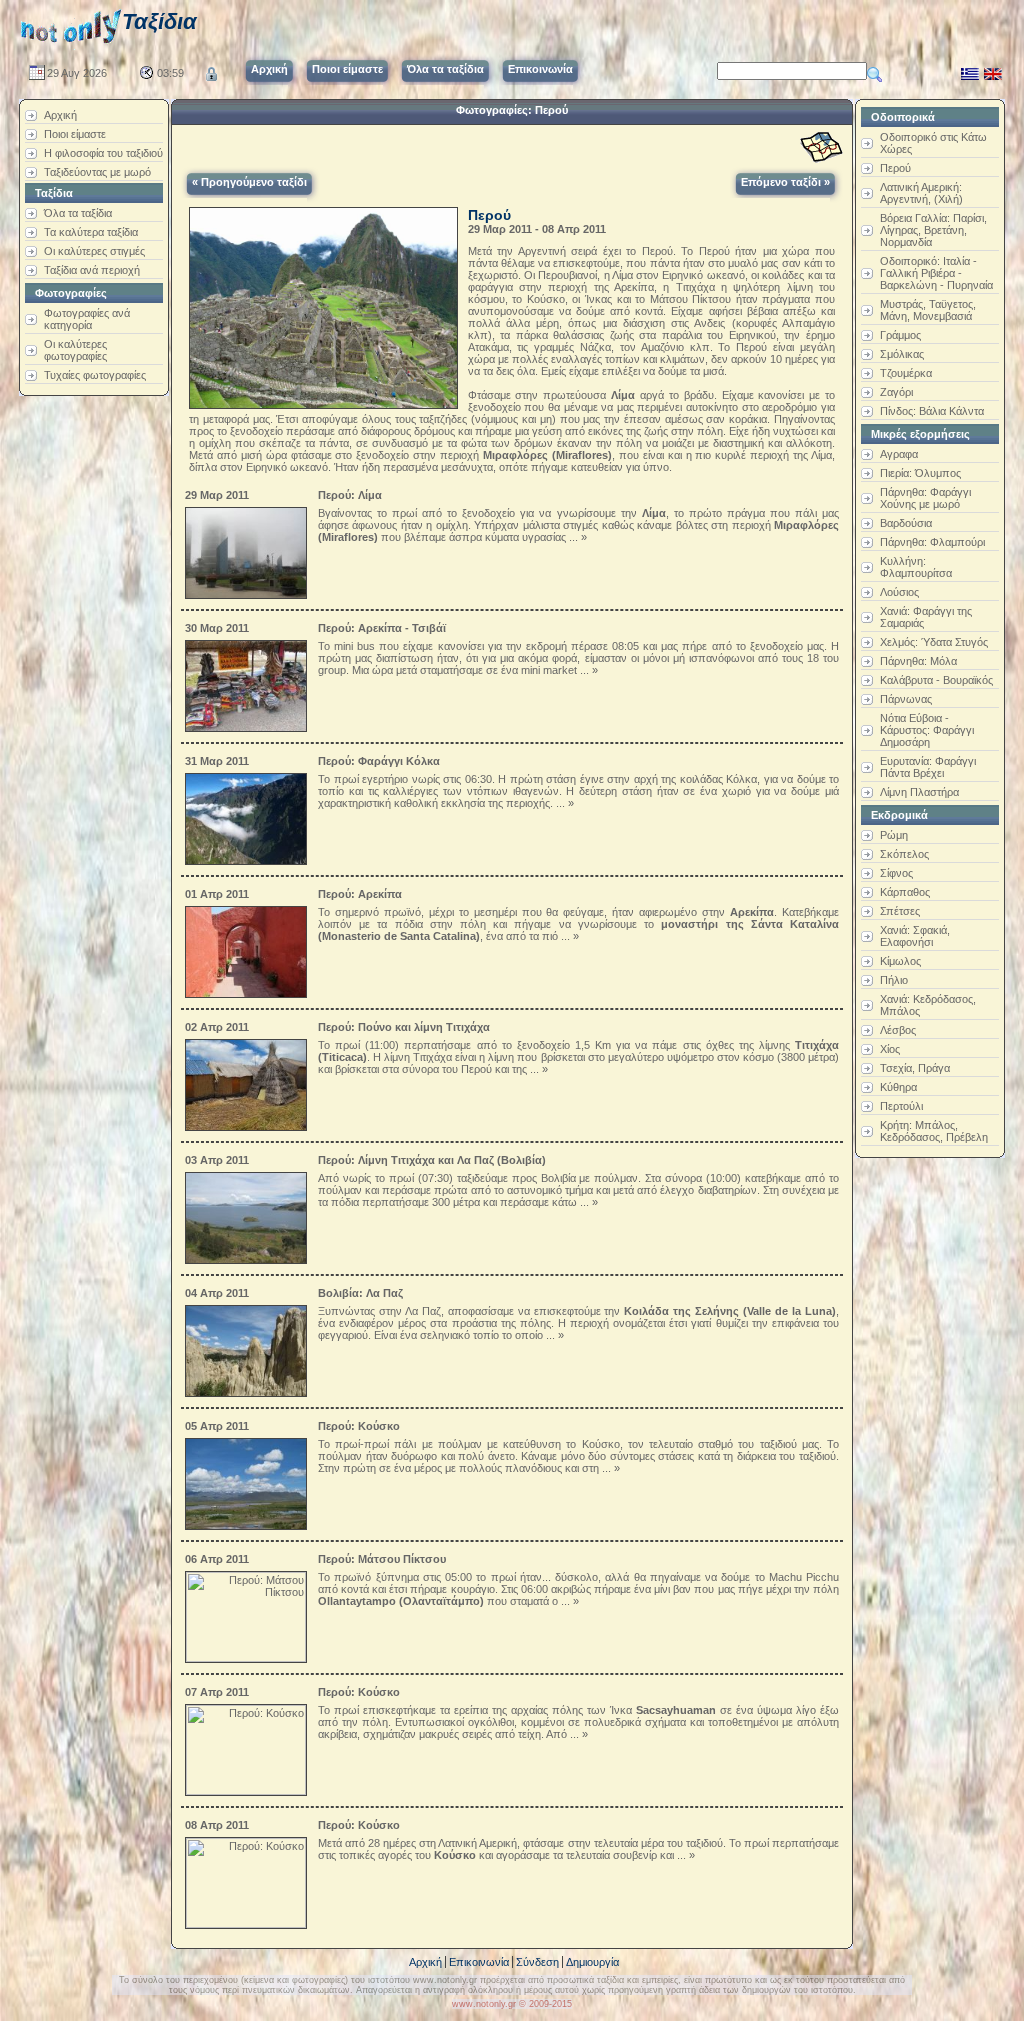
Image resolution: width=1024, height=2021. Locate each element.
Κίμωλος (900, 961)
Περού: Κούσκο (359, 1426)
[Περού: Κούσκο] (248, 1480)
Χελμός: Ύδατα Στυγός (934, 642)
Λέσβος (898, 1030)
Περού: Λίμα (350, 495)
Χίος (890, 1049)
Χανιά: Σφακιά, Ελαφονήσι (915, 936)
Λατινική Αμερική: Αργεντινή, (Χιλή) (921, 193)
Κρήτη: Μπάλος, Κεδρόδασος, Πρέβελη (934, 1131)
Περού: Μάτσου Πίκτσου (382, 1559)
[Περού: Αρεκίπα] (248, 948)
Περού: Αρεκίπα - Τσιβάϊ (382, 628)
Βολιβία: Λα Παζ (360, 1293)
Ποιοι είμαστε (75, 134)
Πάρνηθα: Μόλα (918, 661)
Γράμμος (900, 335)
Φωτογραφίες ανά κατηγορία (87, 319)
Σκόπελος (904, 854)
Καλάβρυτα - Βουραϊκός (936, 680)
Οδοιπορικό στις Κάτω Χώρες (933, 143)
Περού (895, 168)
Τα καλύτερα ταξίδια (91, 232)
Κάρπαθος (905, 892)
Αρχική (60, 115)
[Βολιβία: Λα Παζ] (248, 1347)
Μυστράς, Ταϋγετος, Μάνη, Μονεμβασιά (928, 310)
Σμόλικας (902, 354)
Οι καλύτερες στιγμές (94, 251)
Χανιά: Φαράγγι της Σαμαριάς (926, 617)
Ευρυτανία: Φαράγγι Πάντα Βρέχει (928, 767)
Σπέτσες (900, 911)
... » (576, 537)
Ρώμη (894, 835)
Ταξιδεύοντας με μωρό (97, 172)
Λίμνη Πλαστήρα (919, 792)
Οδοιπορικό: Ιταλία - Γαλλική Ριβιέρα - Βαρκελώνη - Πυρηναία (936, 273)
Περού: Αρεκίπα (360, 894)
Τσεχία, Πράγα (915, 1068)
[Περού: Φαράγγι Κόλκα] (248, 815)
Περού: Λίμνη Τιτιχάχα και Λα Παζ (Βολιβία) (432, 1160)
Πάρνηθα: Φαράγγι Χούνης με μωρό (925, 498)
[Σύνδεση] (211, 70)
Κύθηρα (898, 1087)
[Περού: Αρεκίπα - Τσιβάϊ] (248, 682)
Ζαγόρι (896, 392)
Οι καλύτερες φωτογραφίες (75, 350)
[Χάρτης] (821, 147)
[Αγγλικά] (993, 70)
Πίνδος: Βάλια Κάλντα (932, 411)
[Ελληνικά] (970, 70)
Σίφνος (896, 873)
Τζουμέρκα (906, 373)
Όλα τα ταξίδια (78, 213)
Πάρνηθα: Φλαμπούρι (932, 542)
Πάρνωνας (906, 699)
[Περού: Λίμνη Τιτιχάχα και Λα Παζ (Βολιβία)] (248, 1214)
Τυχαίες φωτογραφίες (95, 375)
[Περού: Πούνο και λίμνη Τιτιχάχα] (248, 1081)
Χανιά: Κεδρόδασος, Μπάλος (928, 1005)
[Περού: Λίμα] (248, 549)
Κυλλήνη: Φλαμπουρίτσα (916, 567)
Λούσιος (899, 592)
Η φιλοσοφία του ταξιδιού (103, 153)
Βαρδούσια (906, 523)
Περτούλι (901, 1106)
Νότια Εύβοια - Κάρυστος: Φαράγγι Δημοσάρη (927, 730)
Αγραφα (899, 454)
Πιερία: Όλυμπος (920, 473)
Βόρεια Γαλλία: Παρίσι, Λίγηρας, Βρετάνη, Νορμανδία (933, 230)
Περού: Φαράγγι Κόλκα (379, 761)
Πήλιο (894, 980)
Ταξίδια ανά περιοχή (92, 270)
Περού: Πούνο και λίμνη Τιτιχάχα (404, 1027)
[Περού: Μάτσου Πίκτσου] (248, 1613)
